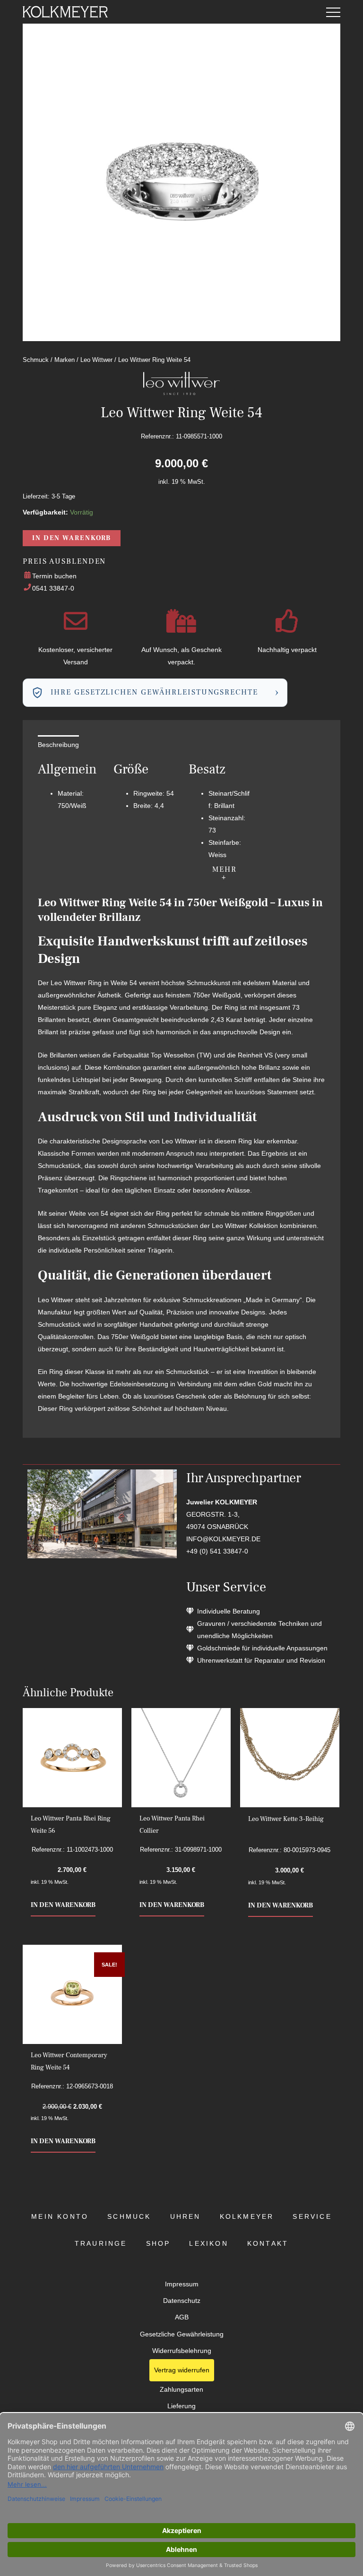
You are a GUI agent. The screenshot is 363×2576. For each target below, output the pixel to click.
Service (312, 2217)
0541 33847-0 (53, 588)
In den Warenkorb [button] (63, 1905)
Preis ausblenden (64, 561)
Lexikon (208, 2244)
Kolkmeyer (247, 2217)
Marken (65, 360)
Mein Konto (60, 2217)
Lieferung (181, 2406)
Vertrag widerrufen (182, 2370)
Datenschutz (182, 2301)
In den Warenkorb (72, 538)
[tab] (58, 745)
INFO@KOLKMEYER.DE (223, 1539)
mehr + (225, 873)
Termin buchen (54, 576)
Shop (158, 2244)
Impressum (182, 2284)
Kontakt (268, 2244)
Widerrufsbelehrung (182, 2351)
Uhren (186, 2217)
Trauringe (101, 2244)
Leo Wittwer (96, 360)
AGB (182, 2317)
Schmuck (36, 360)
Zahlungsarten (181, 2390)
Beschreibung (58, 745)
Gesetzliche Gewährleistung (182, 2334)
